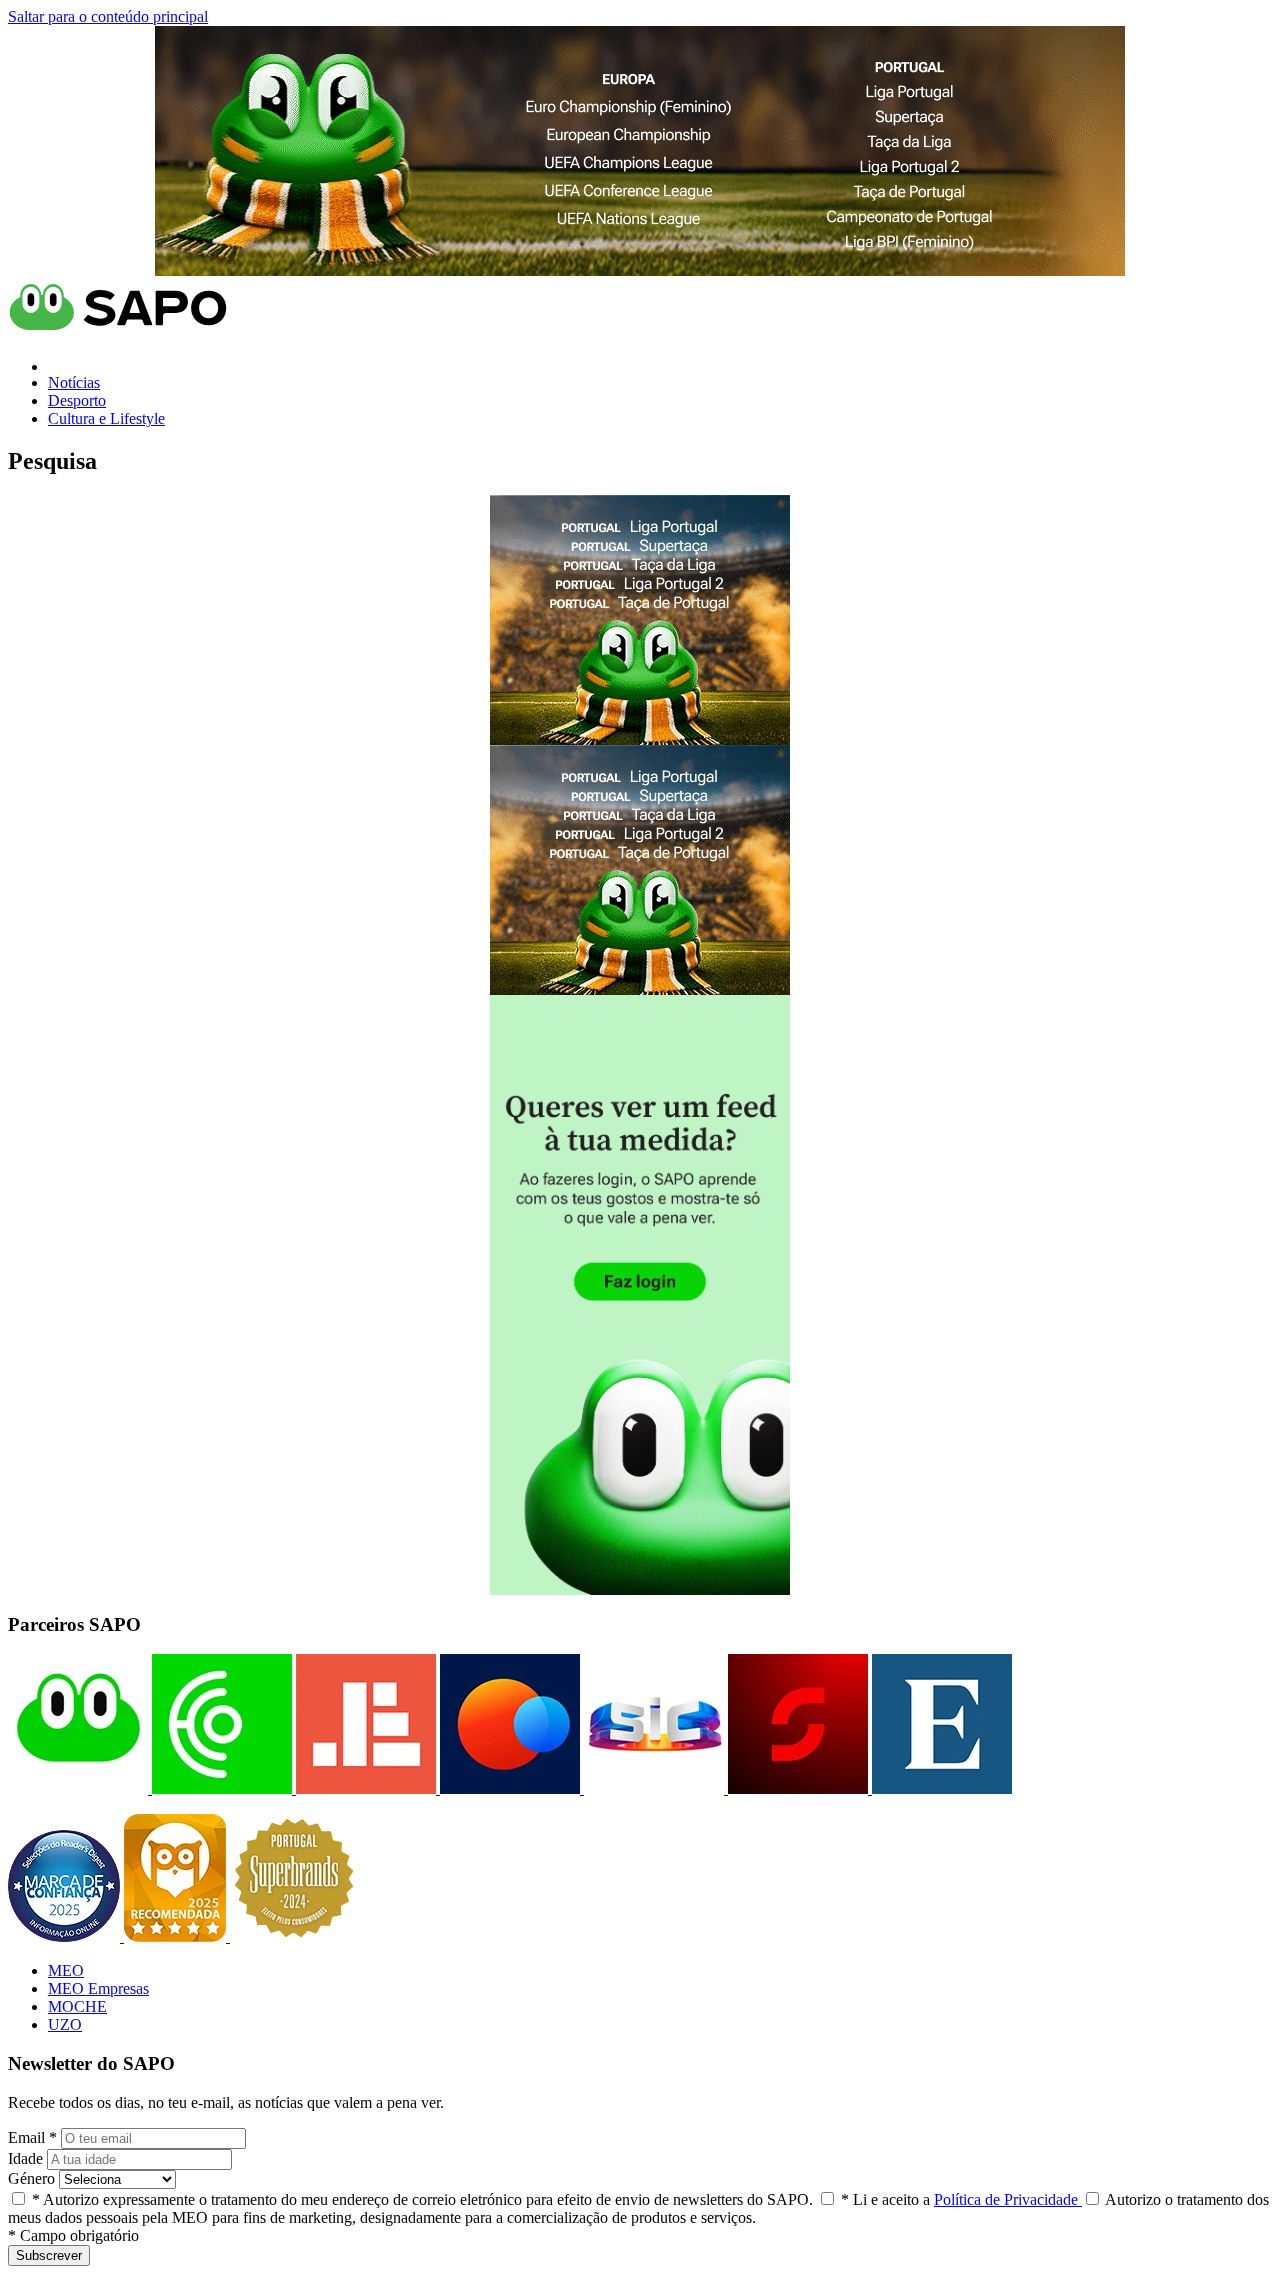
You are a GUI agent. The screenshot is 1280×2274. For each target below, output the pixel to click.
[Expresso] (940, 1788)
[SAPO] (78, 1788)
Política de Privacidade (1008, 2199)
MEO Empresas (98, 1988)
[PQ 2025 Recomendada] (177, 1936)
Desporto (77, 400)
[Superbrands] (294, 1936)
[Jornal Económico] (364, 1788)
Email (32, 2137)
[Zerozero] (508, 1788)
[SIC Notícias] (796, 1788)
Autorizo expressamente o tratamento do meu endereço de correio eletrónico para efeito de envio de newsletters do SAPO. (422, 2199)
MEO (66, 1970)
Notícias (74, 382)
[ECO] (220, 1788)
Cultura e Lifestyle (106, 418)
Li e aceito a (961, 2199)
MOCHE (77, 2006)
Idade (25, 2158)
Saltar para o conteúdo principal (108, 16)
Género (31, 2178)
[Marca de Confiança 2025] (66, 1936)
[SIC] (652, 1788)
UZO (65, 2024)
